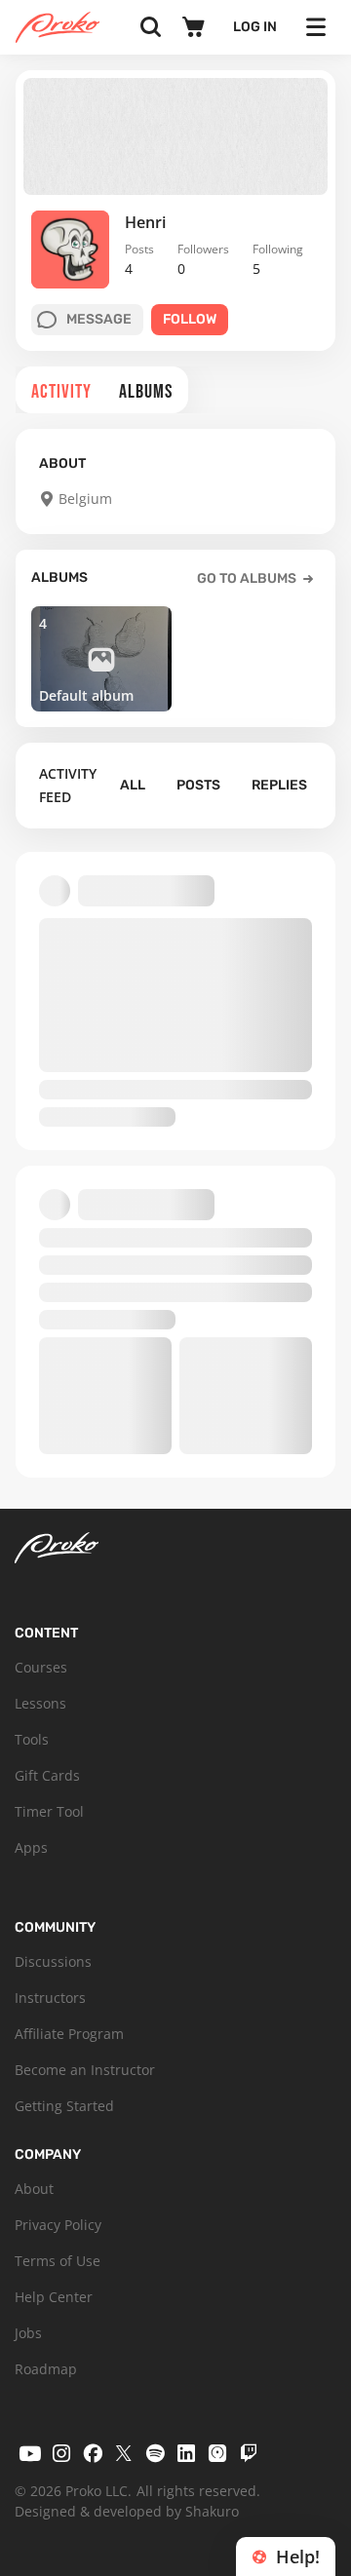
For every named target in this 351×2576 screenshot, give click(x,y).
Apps (31, 1847)
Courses (41, 1667)
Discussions (53, 1961)
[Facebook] (93, 2453)
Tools (32, 1739)
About (34, 2189)
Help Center (54, 2297)
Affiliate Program (69, 2034)
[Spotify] (155, 2453)
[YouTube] (30, 2453)
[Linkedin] (186, 2453)
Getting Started (64, 2106)
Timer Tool (49, 1811)
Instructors (50, 1998)
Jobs (28, 2333)
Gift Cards (47, 1775)
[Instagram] (61, 2453)
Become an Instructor (85, 2070)
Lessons (40, 1703)
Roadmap (46, 2369)
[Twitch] (249, 2453)
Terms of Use (58, 2261)
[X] (124, 2453)
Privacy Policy (58, 2225)
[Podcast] (217, 2453)
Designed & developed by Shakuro (127, 2511)
